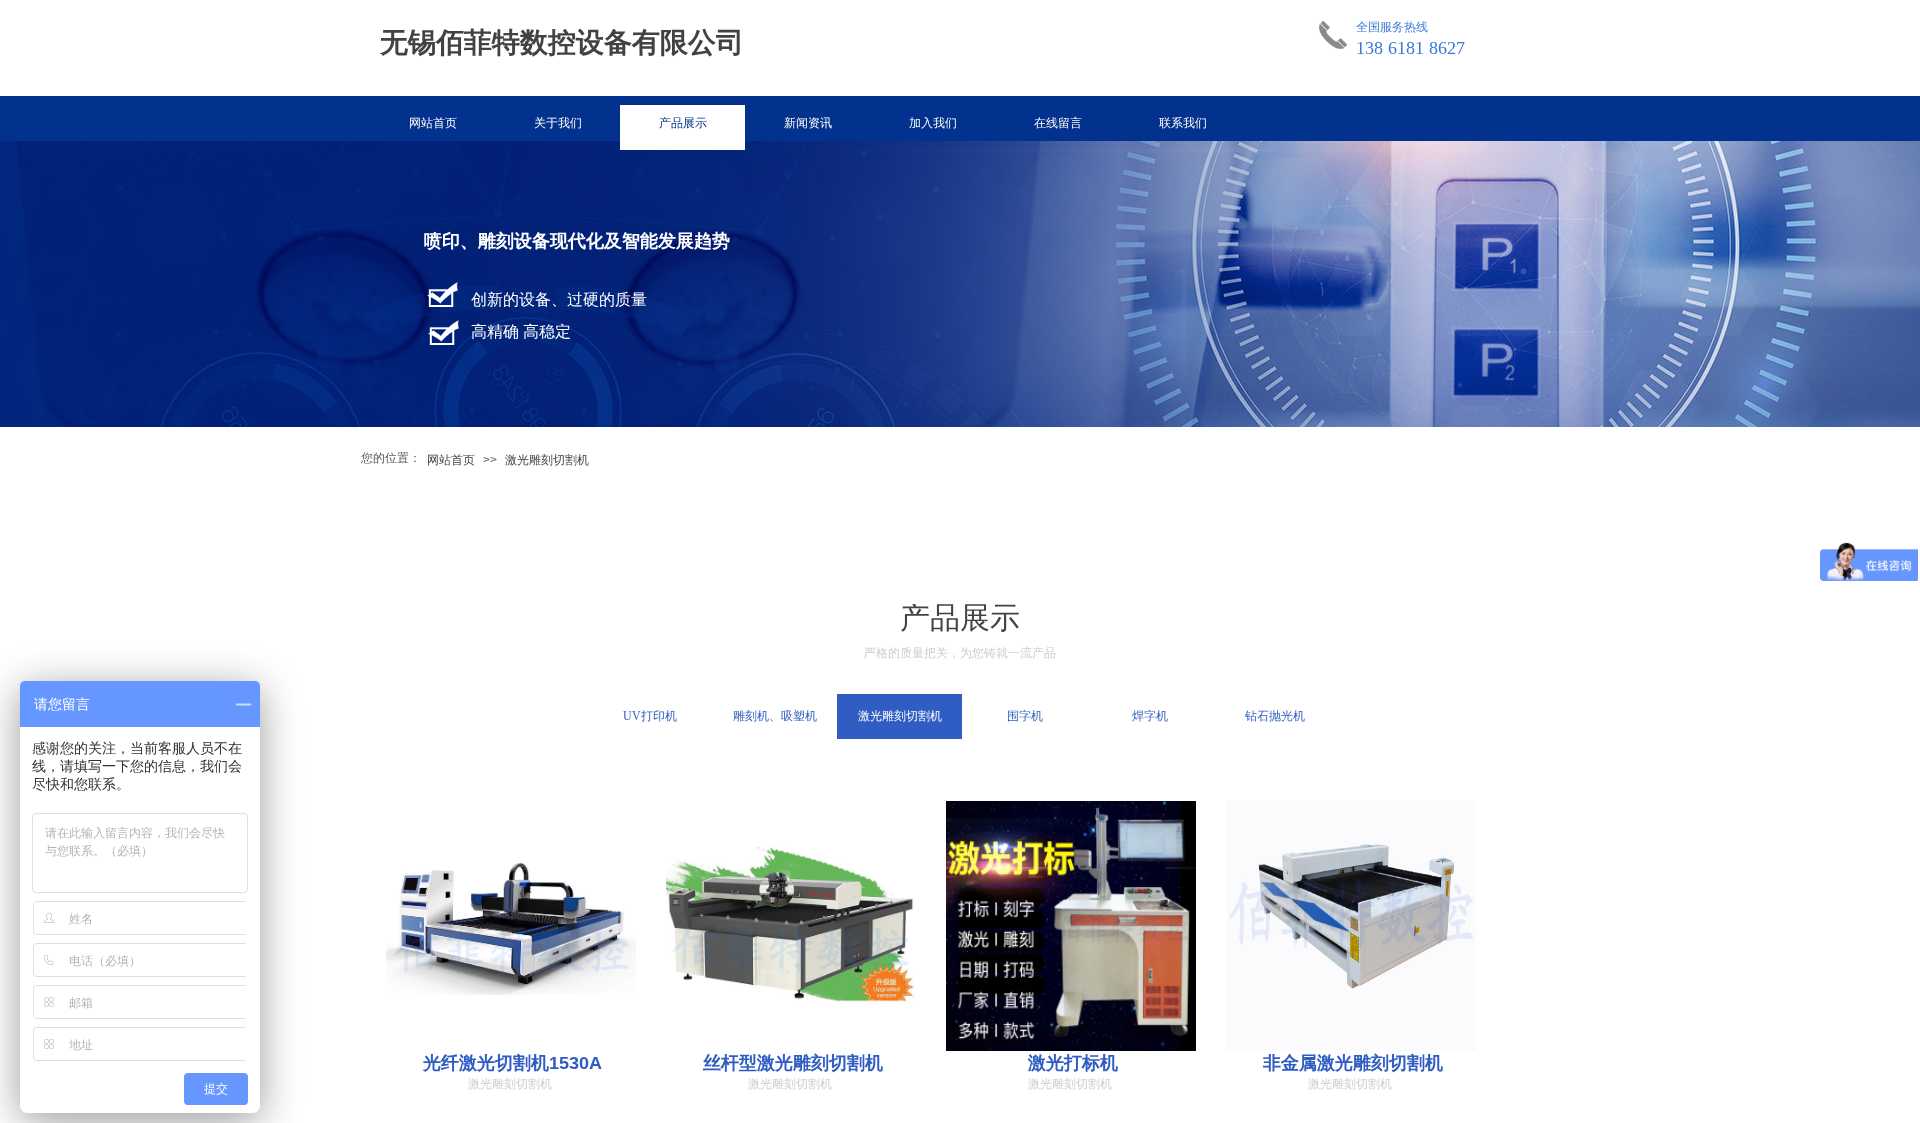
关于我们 (558, 123)
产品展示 (683, 123)
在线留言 (1058, 123)
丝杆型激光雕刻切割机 (793, 1063)
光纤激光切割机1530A (512, 1063)
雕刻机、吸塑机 (775, 716)
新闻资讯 (808, 123)
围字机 (1025, 716)
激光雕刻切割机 (547, 460)
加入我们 (933, 123)
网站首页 (433, 123)
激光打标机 (1073, 1063)
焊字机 (1150, 716)
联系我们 (1183, 123)
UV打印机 (650, 716)
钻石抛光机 (1275, 716)
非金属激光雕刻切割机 (1353, 1063)
